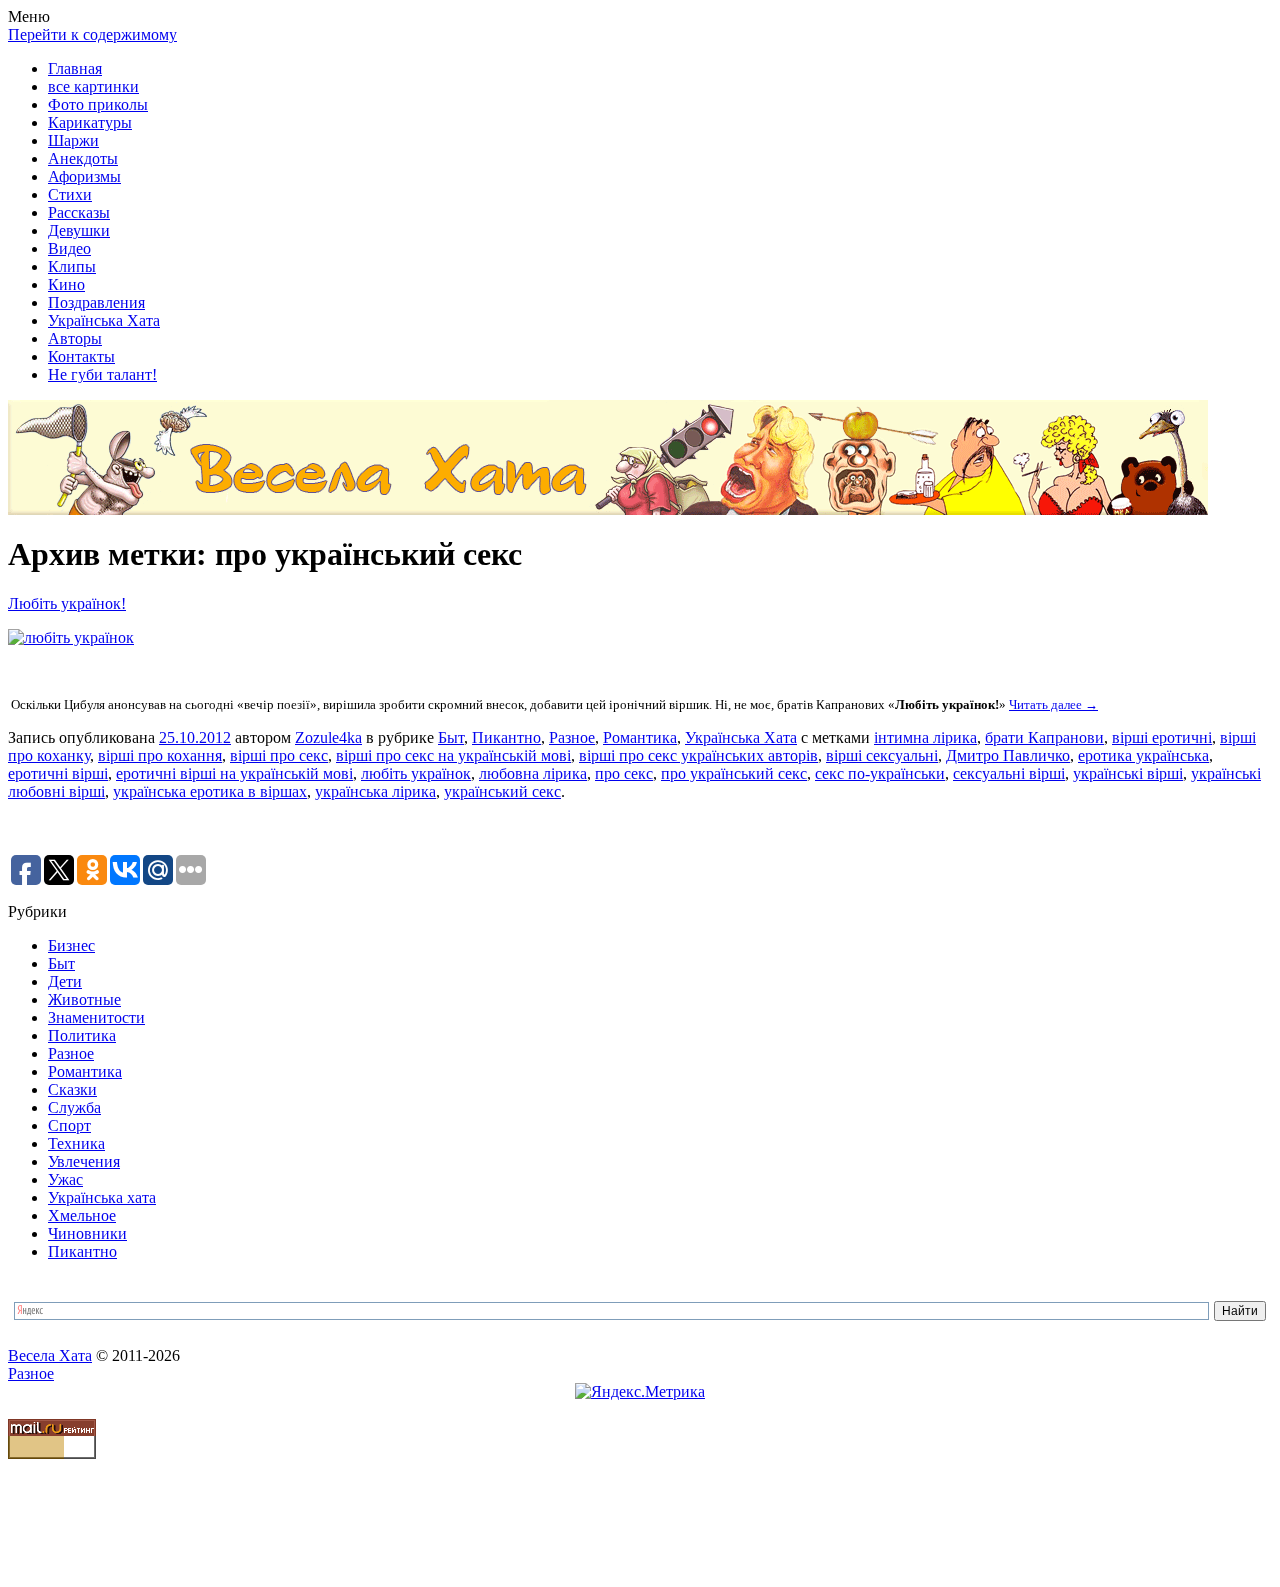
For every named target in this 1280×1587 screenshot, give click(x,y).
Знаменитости (96, 1017)
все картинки (93, 86)
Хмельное (82, 1215)
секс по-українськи (880, 773)
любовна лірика (533, 773)
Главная (75, 68)
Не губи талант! (102, 374)
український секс (502, 791)
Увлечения (84, 1161)
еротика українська (1143, 755)
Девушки (79, 230)
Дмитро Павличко (1008, 755)
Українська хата (102, 1197)
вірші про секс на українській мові (453, 755)
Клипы (72, 266)
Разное (572, 737)
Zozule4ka (328, 737)
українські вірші (1128, 773)
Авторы (75, 338)
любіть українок (416, 773)
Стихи (70, 194)
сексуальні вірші (1009, 773)
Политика (82, 1035)
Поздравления (96, 302)
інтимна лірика (925, 737)
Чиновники (87, 1233)
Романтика (640, 737)
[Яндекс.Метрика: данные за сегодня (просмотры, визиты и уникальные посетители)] (640, 1392)
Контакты (81, 356)
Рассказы (79, 212)
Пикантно (506, 737)
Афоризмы (84, 176)
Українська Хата (104, 320)
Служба (74, 1107)
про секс (624, 773)
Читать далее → (1053, 704)
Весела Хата (50, 1355)
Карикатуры (90, 122)
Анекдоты (83, 158)
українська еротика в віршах (210, 791)
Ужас (65, 1179)
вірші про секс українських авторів (698, 755)
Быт (451, 737)
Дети (65, 981)
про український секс (734, 773)
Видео (69, 248)
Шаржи (73, 140)
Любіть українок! (67, 603)
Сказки (72, 1089)
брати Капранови (1044, 737)
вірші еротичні (1162, 737)
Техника (76, 1143)
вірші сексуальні (882, 755)
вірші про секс (279, 755)
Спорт (69, 1125)
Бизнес (71, 945)
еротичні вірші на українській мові (234, 773)
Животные (84, 999)
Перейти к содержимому (92, 34)
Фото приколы (98, 104)
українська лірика (375, 791)
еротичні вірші (58, 773)
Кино (66, 284)
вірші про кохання (160, 755)
